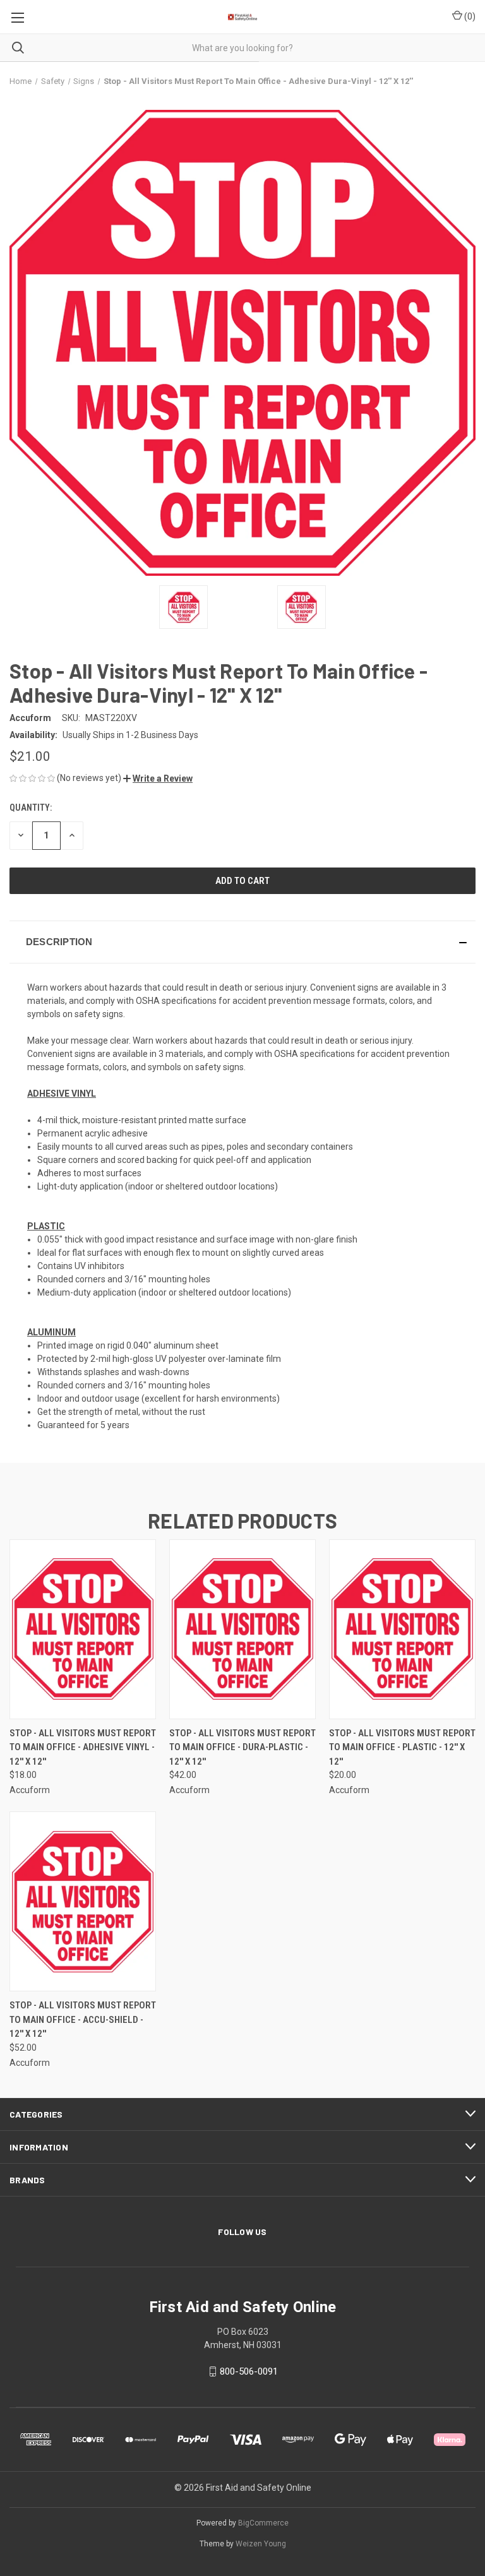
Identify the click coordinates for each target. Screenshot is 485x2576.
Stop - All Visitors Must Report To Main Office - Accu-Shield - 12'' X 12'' (83, 2019)
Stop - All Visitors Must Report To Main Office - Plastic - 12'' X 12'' (402, 1747)
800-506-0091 (249, 2371)
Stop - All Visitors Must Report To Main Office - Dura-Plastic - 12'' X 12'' (242, 1747)
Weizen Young (261, 2544)
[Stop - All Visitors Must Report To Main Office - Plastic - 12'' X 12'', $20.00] (402, 1629)
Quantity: (31, 808)
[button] (158, 778)
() (469, 16)
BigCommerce (263, 2523)
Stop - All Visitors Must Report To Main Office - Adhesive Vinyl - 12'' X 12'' (83, 1747)
